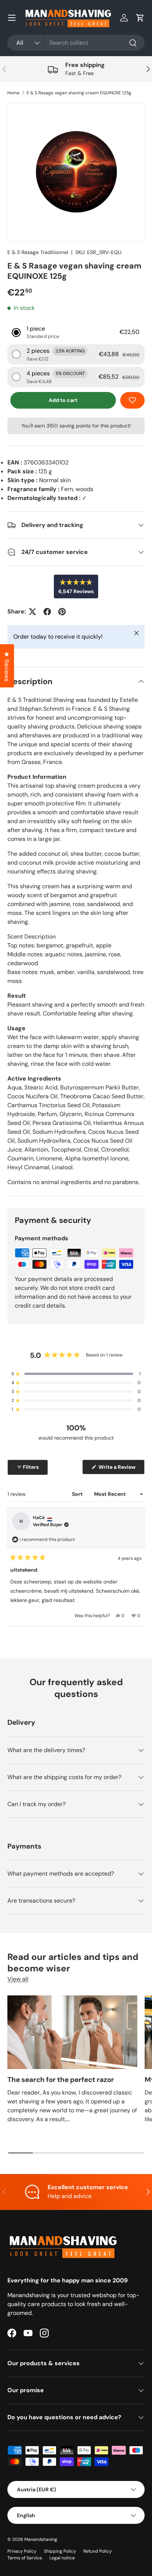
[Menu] (12, 18)
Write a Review (118, 1469)
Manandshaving (41, 2539)
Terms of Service (25, 2558)
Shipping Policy (60, 2551)
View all (18, 1979)
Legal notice (62, 2558)
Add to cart (63, 400)
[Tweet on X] (32, 612)
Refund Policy (98, 2551)
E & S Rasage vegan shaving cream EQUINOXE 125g (79, 93)
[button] (140, 18)
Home (13, 93)
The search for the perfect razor (61, 2080)
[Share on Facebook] (47, 612)
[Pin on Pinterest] (62, 612)
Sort (78, 1494)
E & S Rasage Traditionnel (38, 252)
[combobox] (76, 43)
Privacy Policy (22, 2551)
